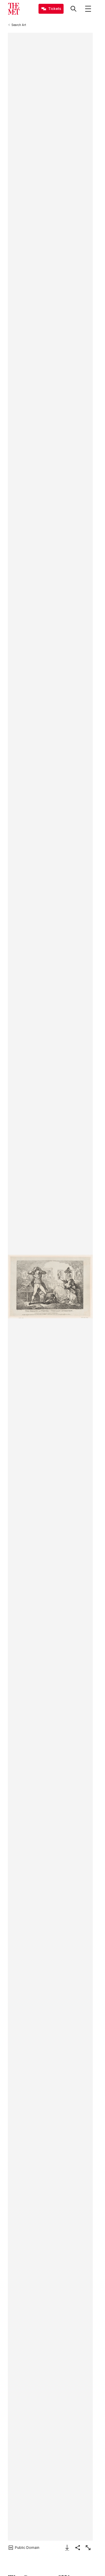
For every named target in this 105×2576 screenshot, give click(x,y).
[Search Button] (73, 9)
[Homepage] (14, 9)
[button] (50, 1287)
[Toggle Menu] (88, 9)
